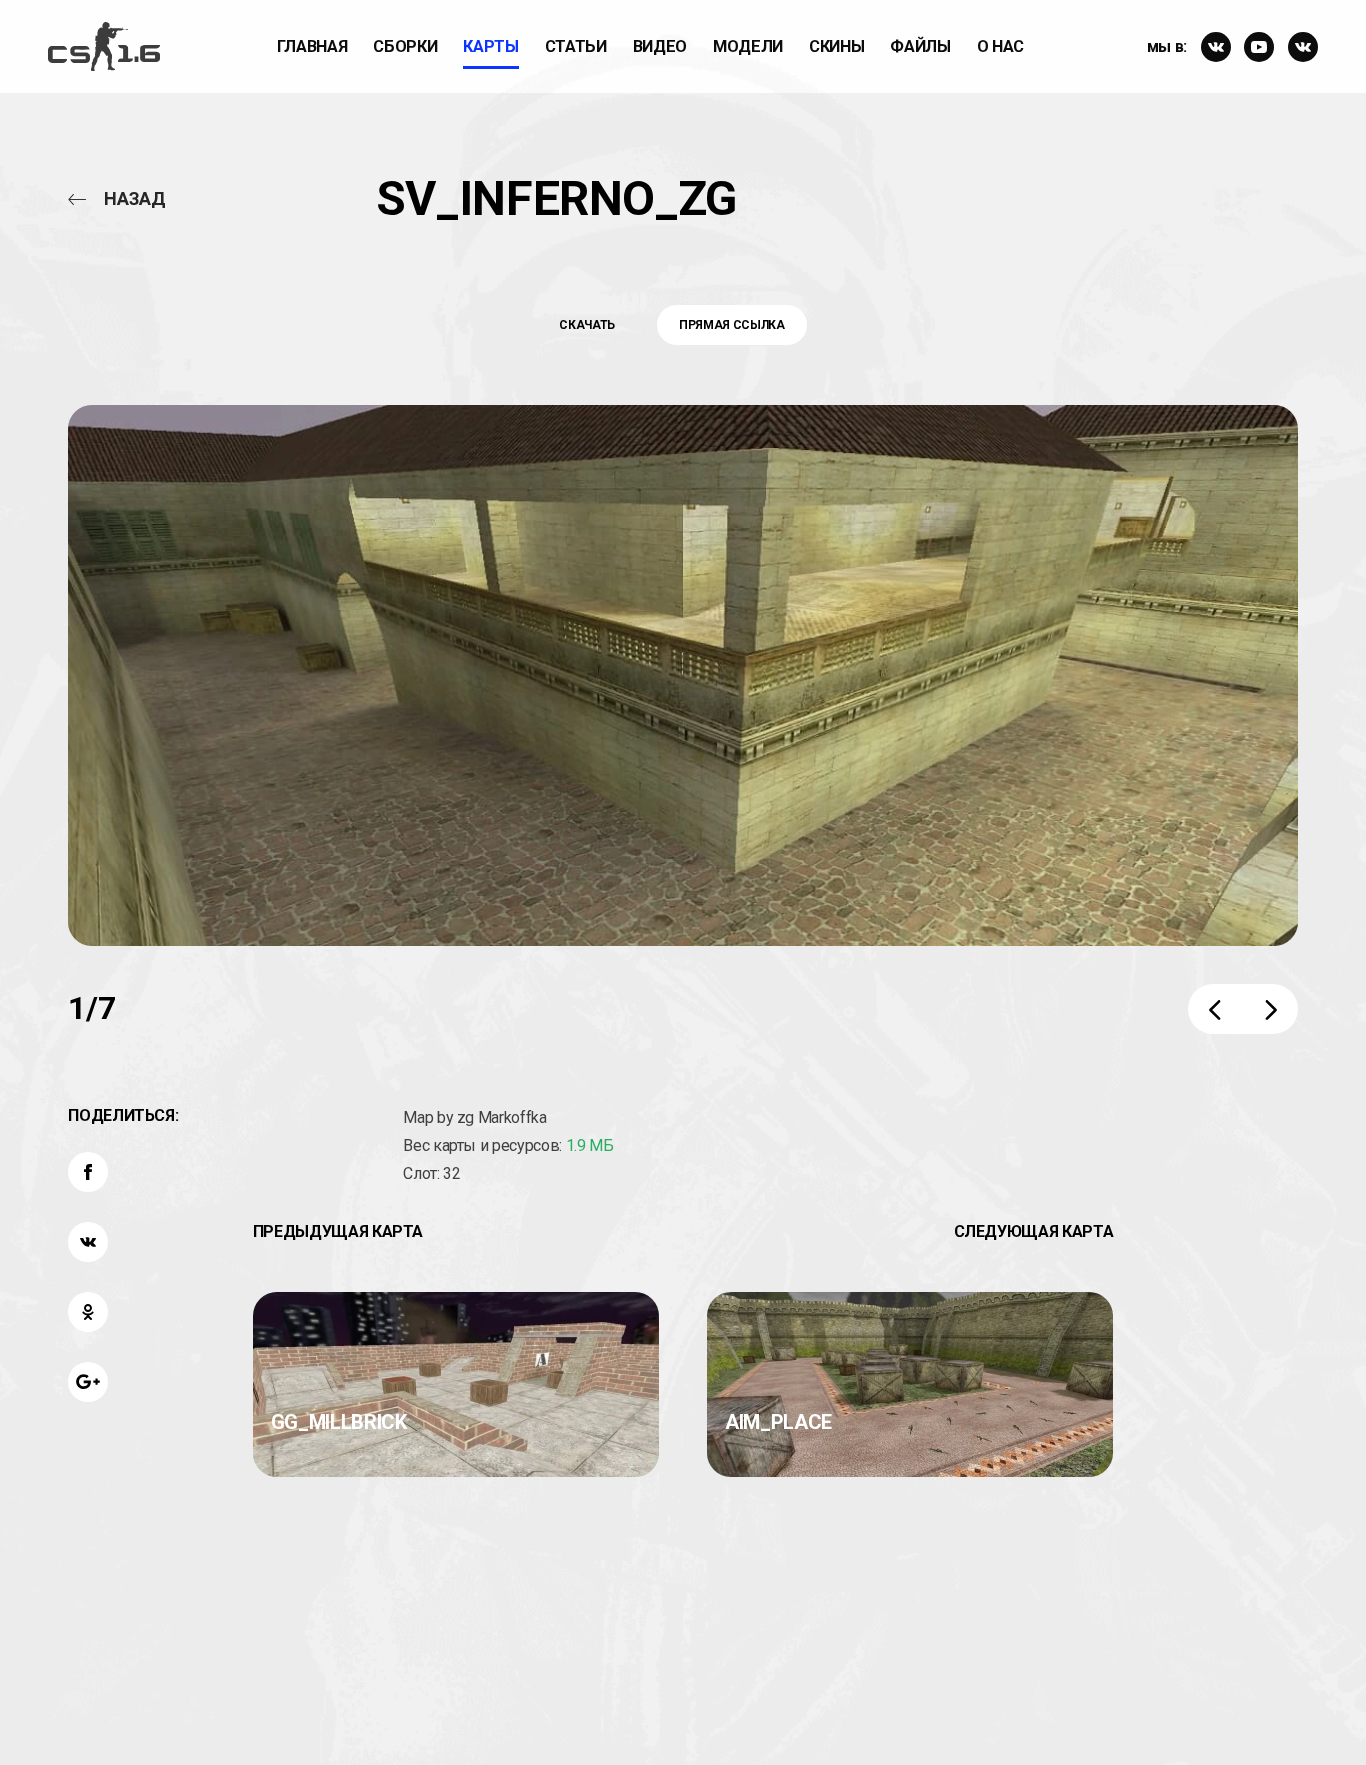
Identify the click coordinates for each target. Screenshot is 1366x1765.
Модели (748, 46)
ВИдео (660, 46)
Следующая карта (1034, 1231)
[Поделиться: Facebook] (88, 1172)
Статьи (576, 46)
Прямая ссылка (731, 325)
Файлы (920, 46)
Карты (490, 46)
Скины (836, 46)
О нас (1000, 46)
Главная (312, 46)
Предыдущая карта (338, 1231)
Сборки (405, 46)
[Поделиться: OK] (88, 1312)
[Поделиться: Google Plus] (88, 1382)
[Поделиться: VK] (88, 1242)
